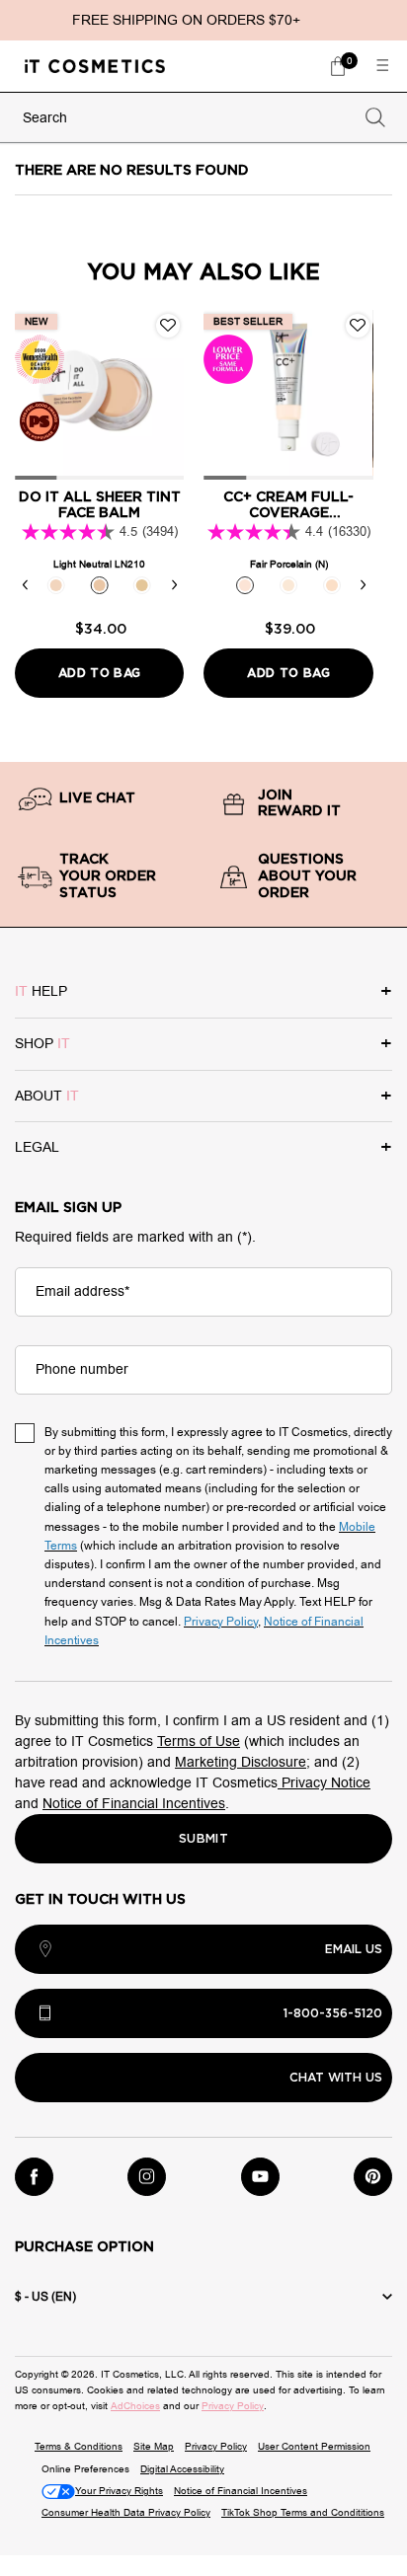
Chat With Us (336, 2078)
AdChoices (135, 2406)
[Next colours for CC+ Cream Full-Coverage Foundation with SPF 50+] (364, 585)
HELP (41, 991)
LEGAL (37, 1147)
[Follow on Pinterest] (373, 2177)
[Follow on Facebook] (34, 2177)
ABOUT (47, 1096)
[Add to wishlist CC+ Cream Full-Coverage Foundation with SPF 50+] (358, 326)
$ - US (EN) (45, 2297)
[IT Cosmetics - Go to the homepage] (95, 66)
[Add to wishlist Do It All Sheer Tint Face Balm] (168, 326)
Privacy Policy (233, 2406)
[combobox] (185, 118)
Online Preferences (85, 2469)
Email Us (354, 1949)
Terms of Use (199, 1742)
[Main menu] (382, 66)
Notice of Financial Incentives (134, 1804)
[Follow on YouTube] (260, 2177)
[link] (338, 66)
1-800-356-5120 (333, 2013)
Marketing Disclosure (241, 1762)
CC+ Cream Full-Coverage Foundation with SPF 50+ (288, 507)
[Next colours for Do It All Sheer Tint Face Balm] (174, 585)
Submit (203, 1839)
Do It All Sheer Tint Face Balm (100, 506)
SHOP (42, 1044)
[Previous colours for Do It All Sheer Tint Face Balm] (25, 585)
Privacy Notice (324, 1783)
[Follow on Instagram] (147, 2177)
